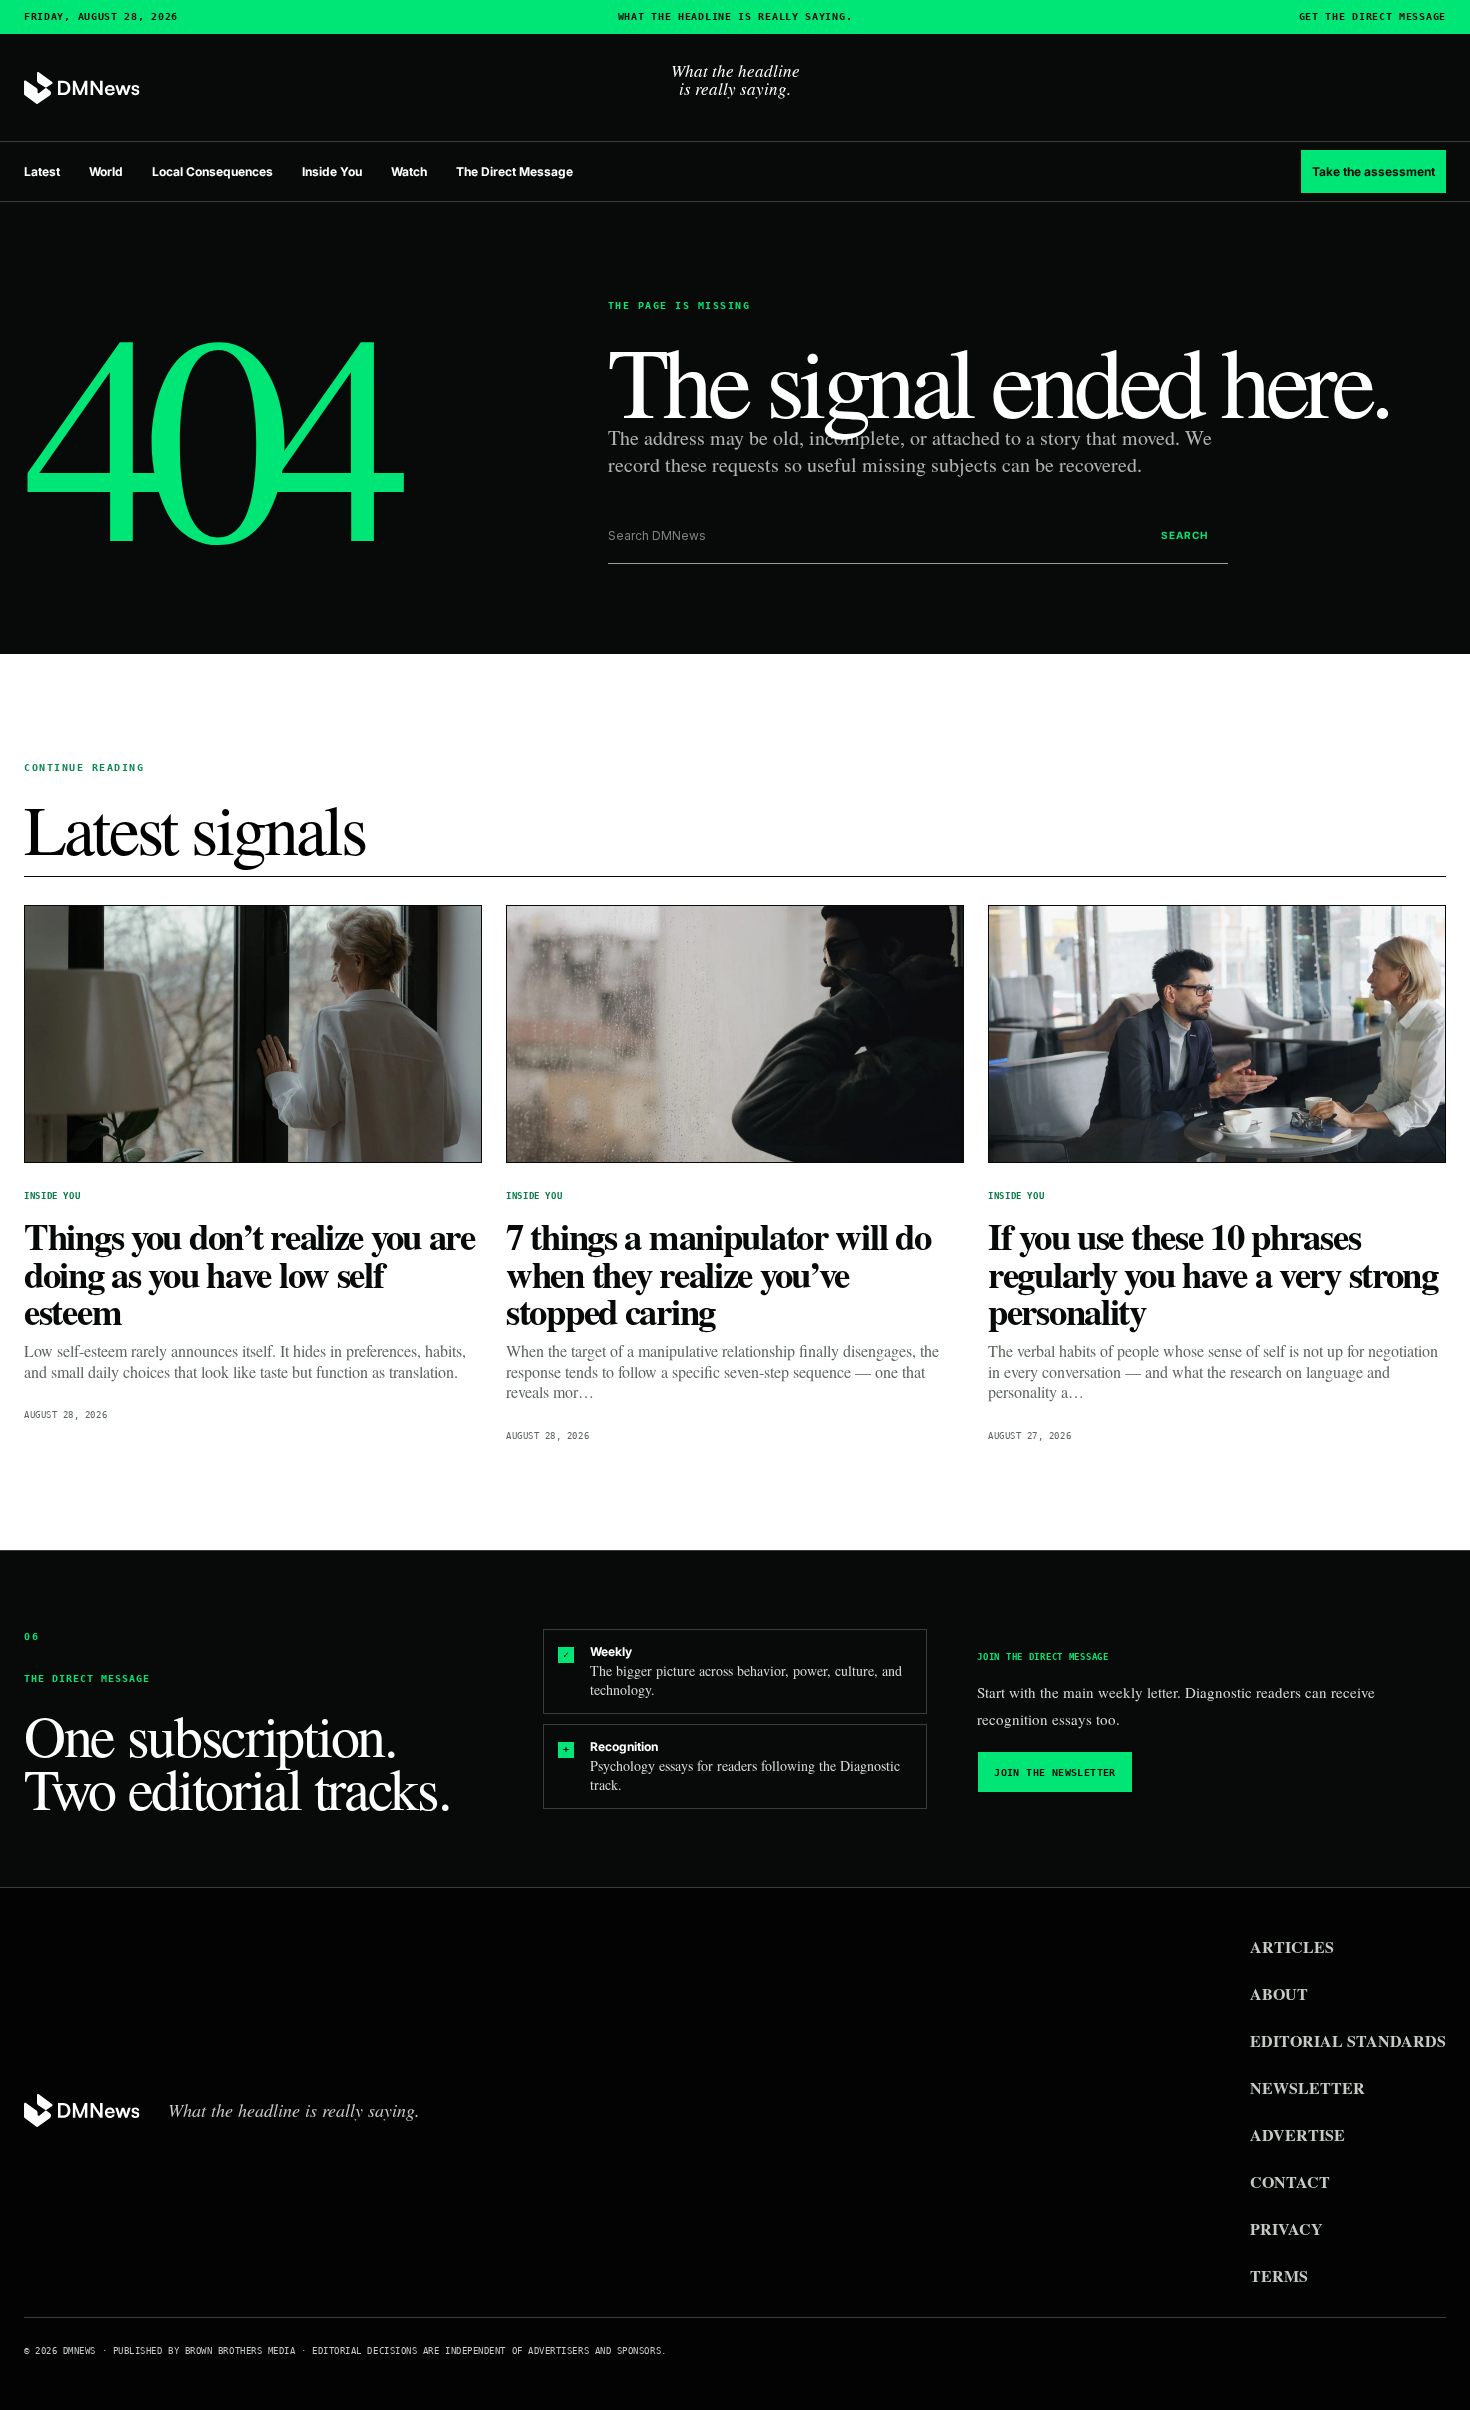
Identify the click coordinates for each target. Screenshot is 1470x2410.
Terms (1279, 2275)
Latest (42, 171)
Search (1184, 535)
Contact (1290, 2181)
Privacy (1286, 2228)
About (1279, 1993)
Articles (1292, 1946)
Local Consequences (212, 171)
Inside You (332, 171)
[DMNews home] (82, 88)
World (106, 171)
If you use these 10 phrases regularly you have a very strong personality (1213, 1273)
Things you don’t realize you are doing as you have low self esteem (249, 1273)
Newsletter (1307, 2087)
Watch (409, 171)
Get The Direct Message (1372, 17)
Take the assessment (1373, 171)
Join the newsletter (1055, 1772)
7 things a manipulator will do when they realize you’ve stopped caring (718, 1273)
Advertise (1297, 2134)
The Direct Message (514, 171)
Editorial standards (1348, 2040)
